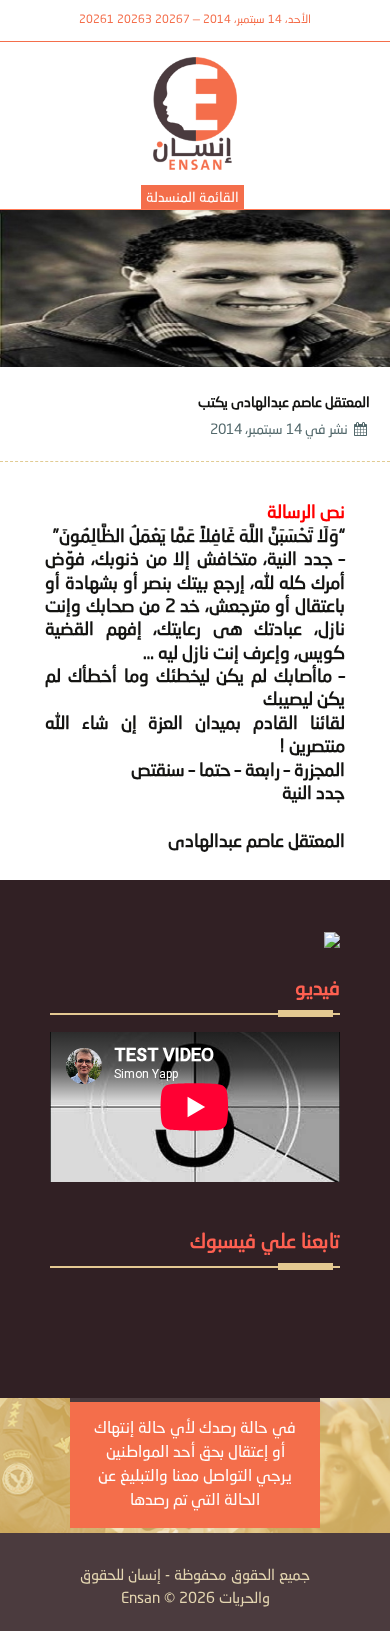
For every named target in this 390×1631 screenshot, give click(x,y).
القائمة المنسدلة (192, 198)
